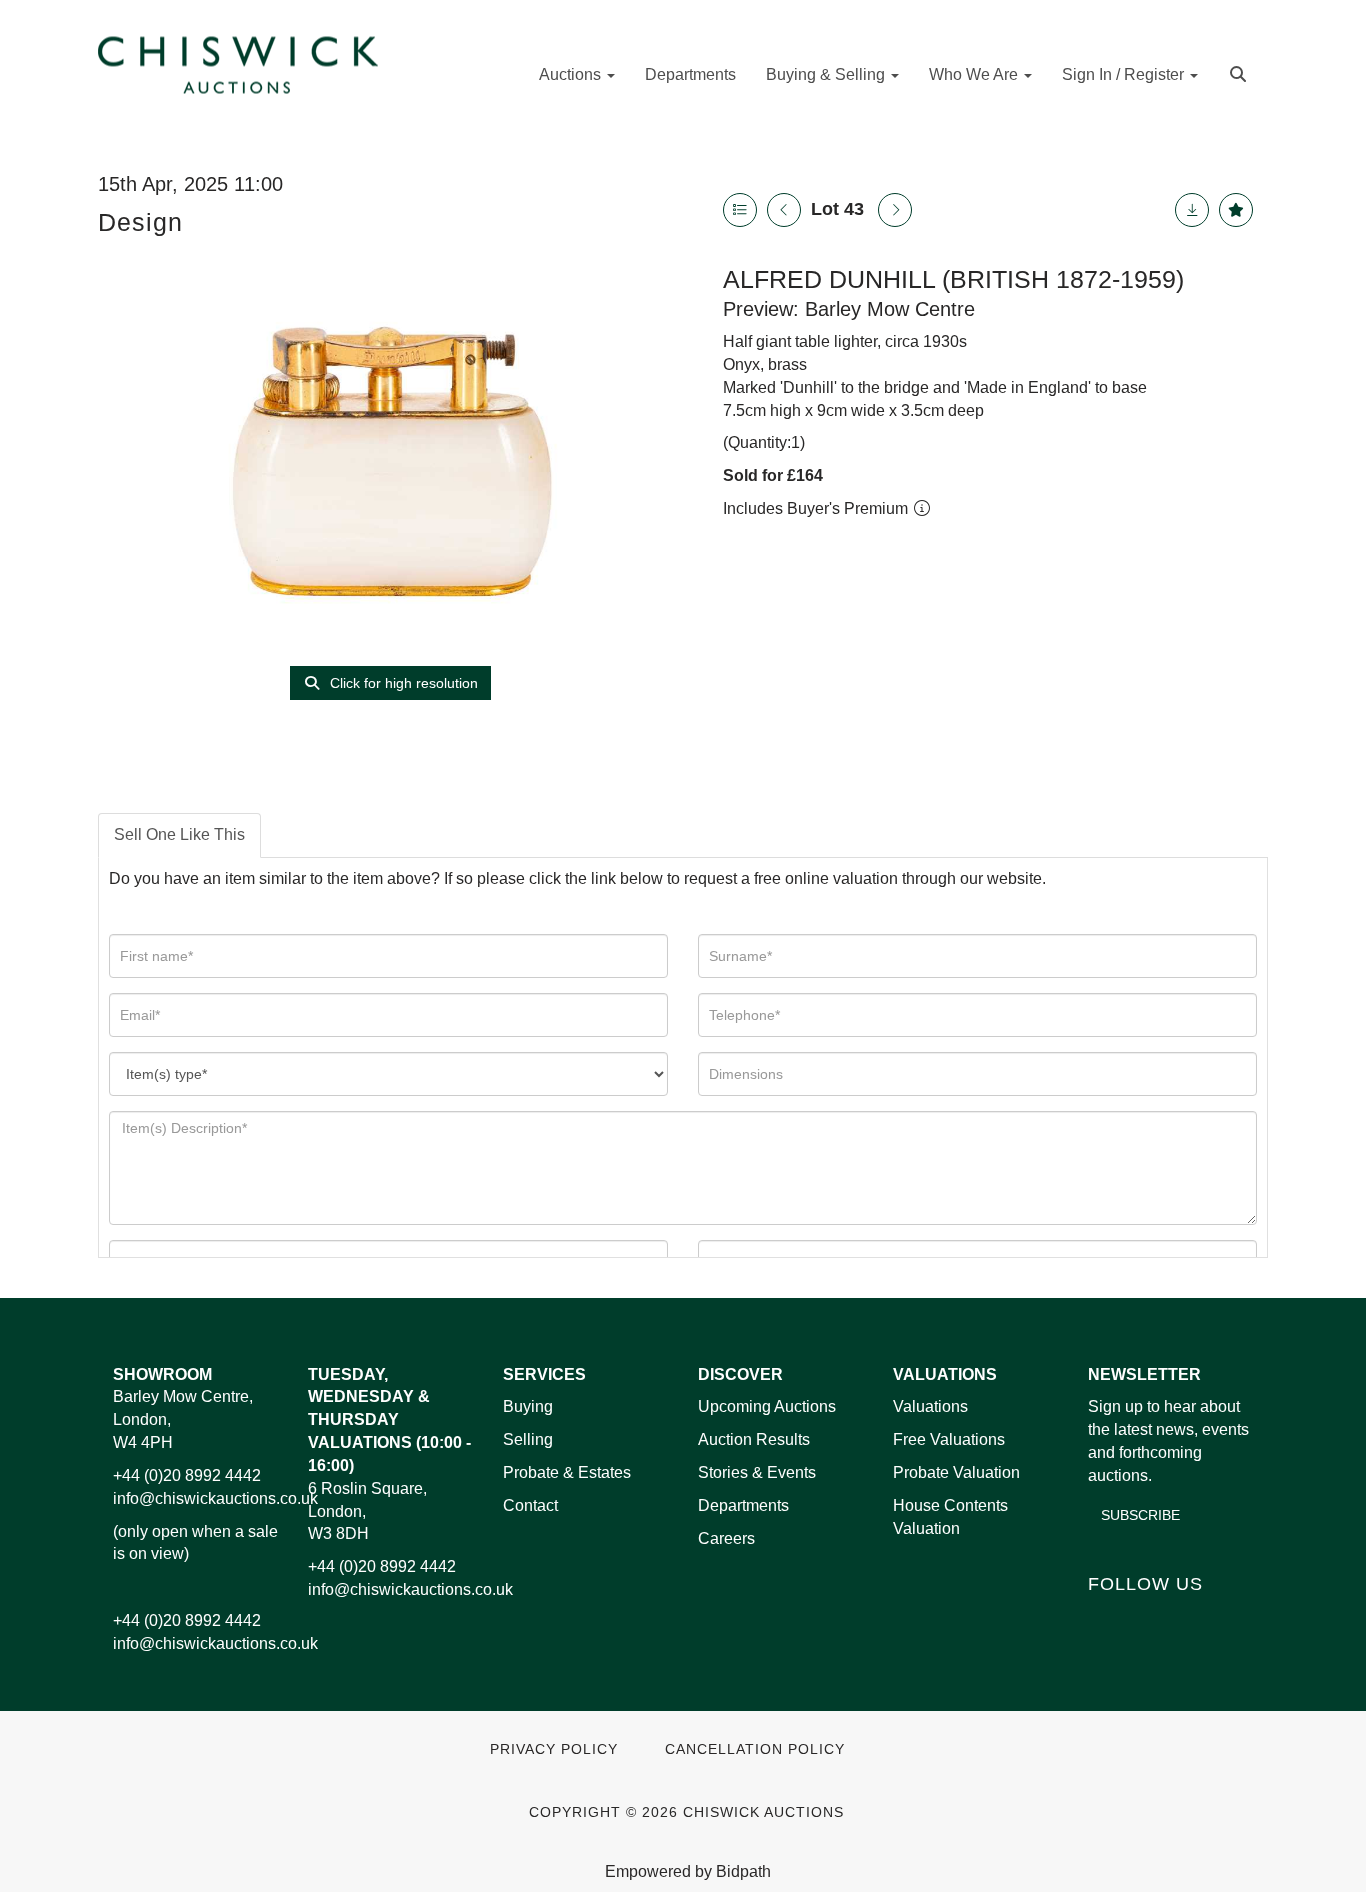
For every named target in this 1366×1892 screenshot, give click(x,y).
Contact (530, 1505)
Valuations (930, 1406)
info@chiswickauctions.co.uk (215, 1498)
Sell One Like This (179, 834)
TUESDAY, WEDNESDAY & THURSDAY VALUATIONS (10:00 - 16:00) (389, 1420)
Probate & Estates (567, 1472)
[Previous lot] (784, 210)
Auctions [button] (572, 74)
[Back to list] (740, 210)
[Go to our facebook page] (1107, 1617)
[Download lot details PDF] (1192, 210)
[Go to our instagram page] (1232, 1617)
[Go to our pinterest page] (1190, 1617)
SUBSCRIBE (1140, 1515)
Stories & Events (759, 1472)
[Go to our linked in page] (1149, 1617)
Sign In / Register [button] (1125, 74)
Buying (528, 1406)
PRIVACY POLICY (554, 1749)
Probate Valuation (956, 1472)
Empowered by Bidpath (688, 1871)
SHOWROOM (162, 1374)
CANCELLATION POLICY (755, 1749)
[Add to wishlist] (1236, 210)
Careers (726, 1538)
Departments (690, 74)
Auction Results (754, 1439)
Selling (528, 1439)
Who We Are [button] (975, 74)
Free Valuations (949, 1439)
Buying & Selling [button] (827, 74)
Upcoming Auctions (767, 1406)
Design (140, 222)
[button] (1240, 72)
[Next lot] (895, 210)
